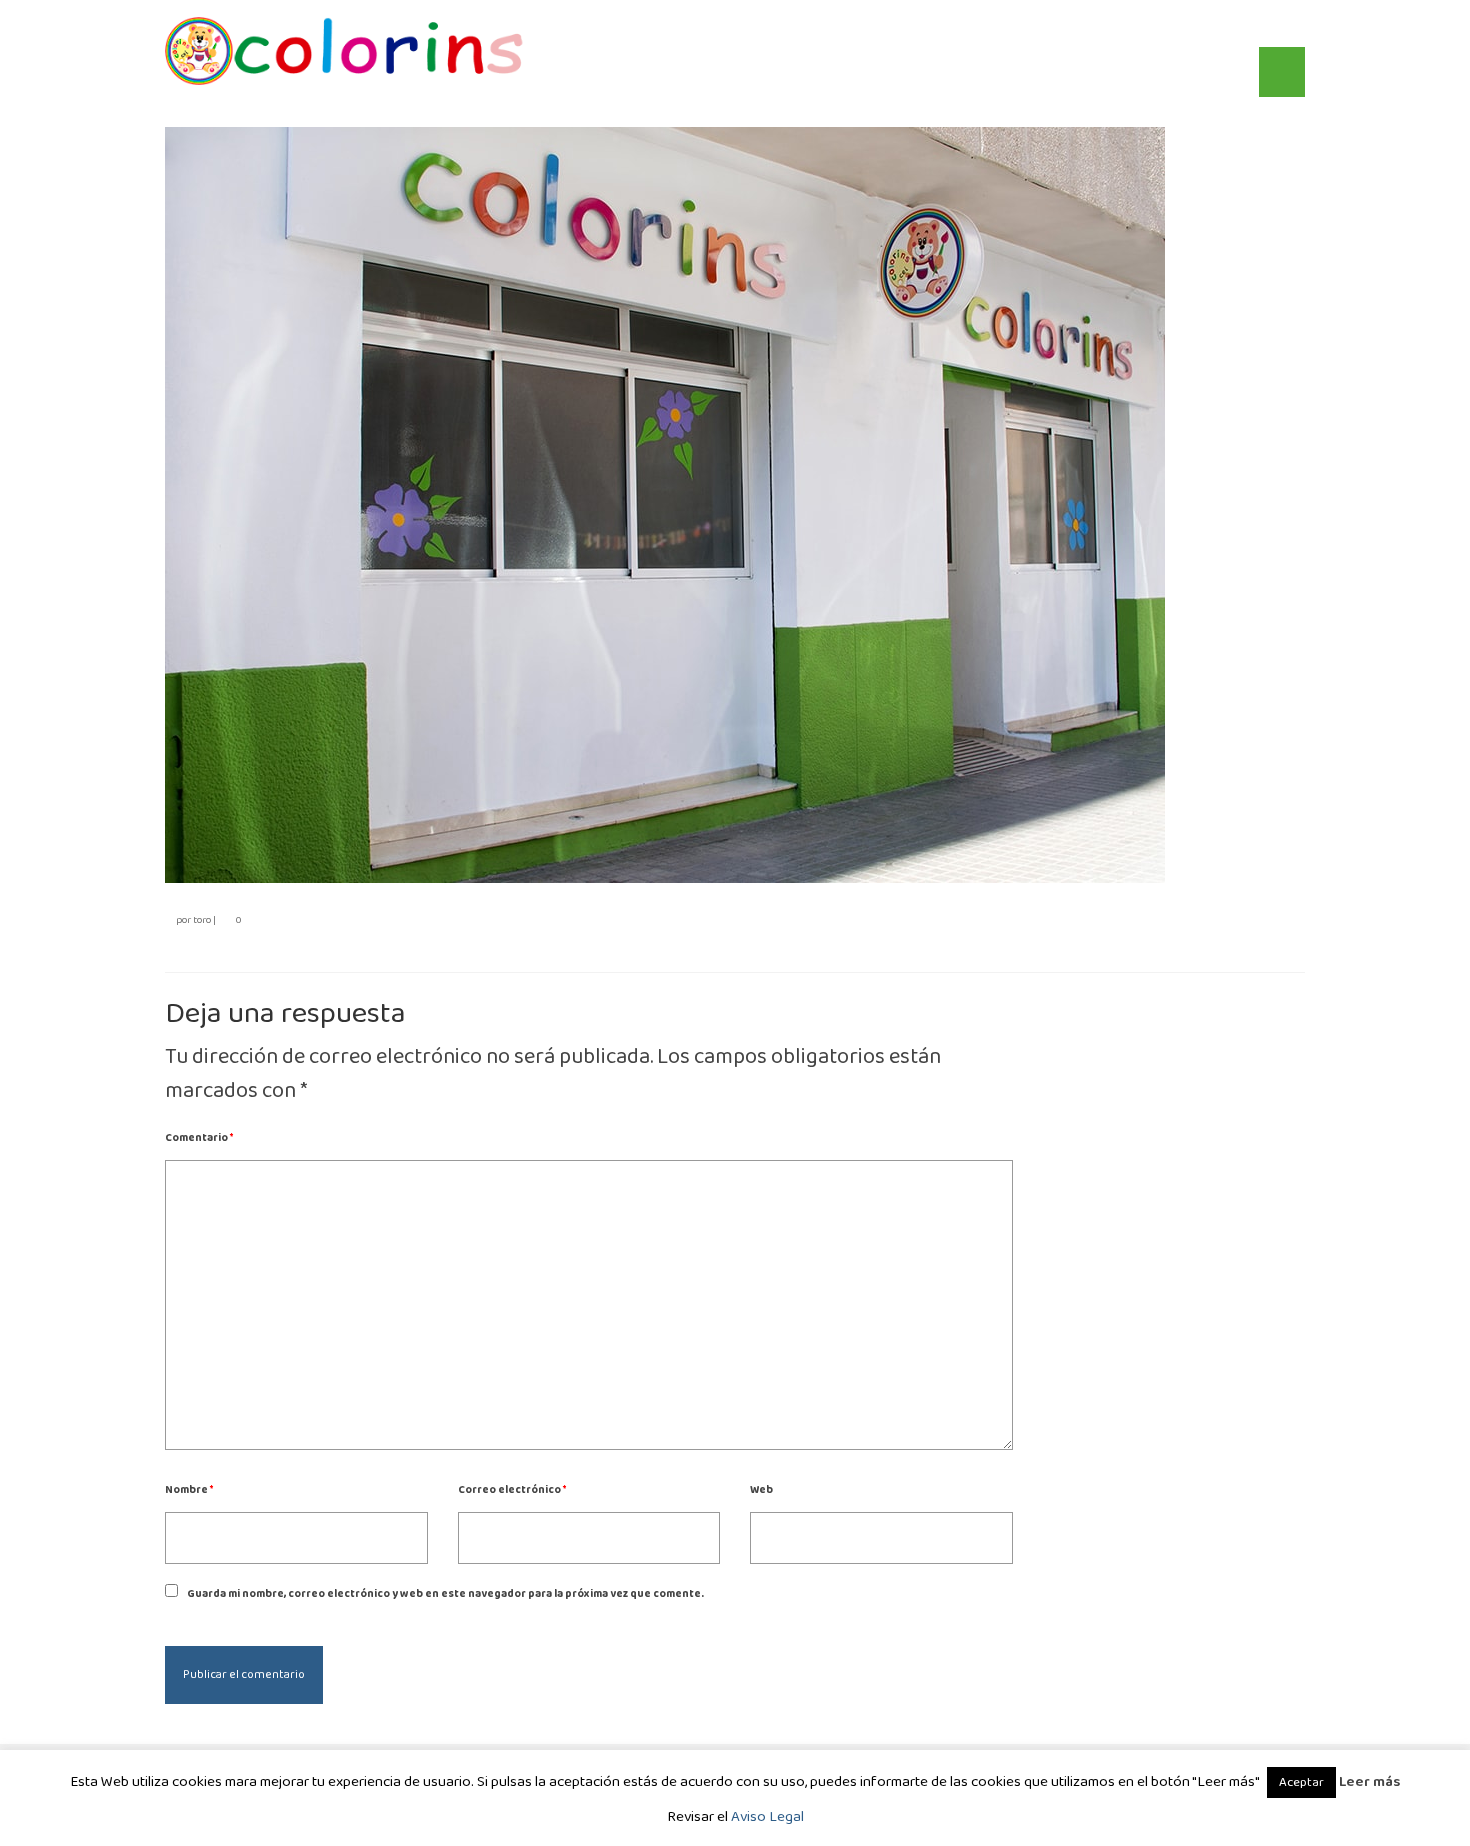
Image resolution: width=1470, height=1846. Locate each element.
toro (202, 920)
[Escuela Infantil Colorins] (345, 51)
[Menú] (1282, 72)
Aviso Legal (767, 1817)
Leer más (1369, 1782)
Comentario (199, 1138)
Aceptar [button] (1301, 1782)
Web (761, 1490)
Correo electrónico (512, 1490)
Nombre (189, 1490)
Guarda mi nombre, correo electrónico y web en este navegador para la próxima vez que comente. (445, 1594)
